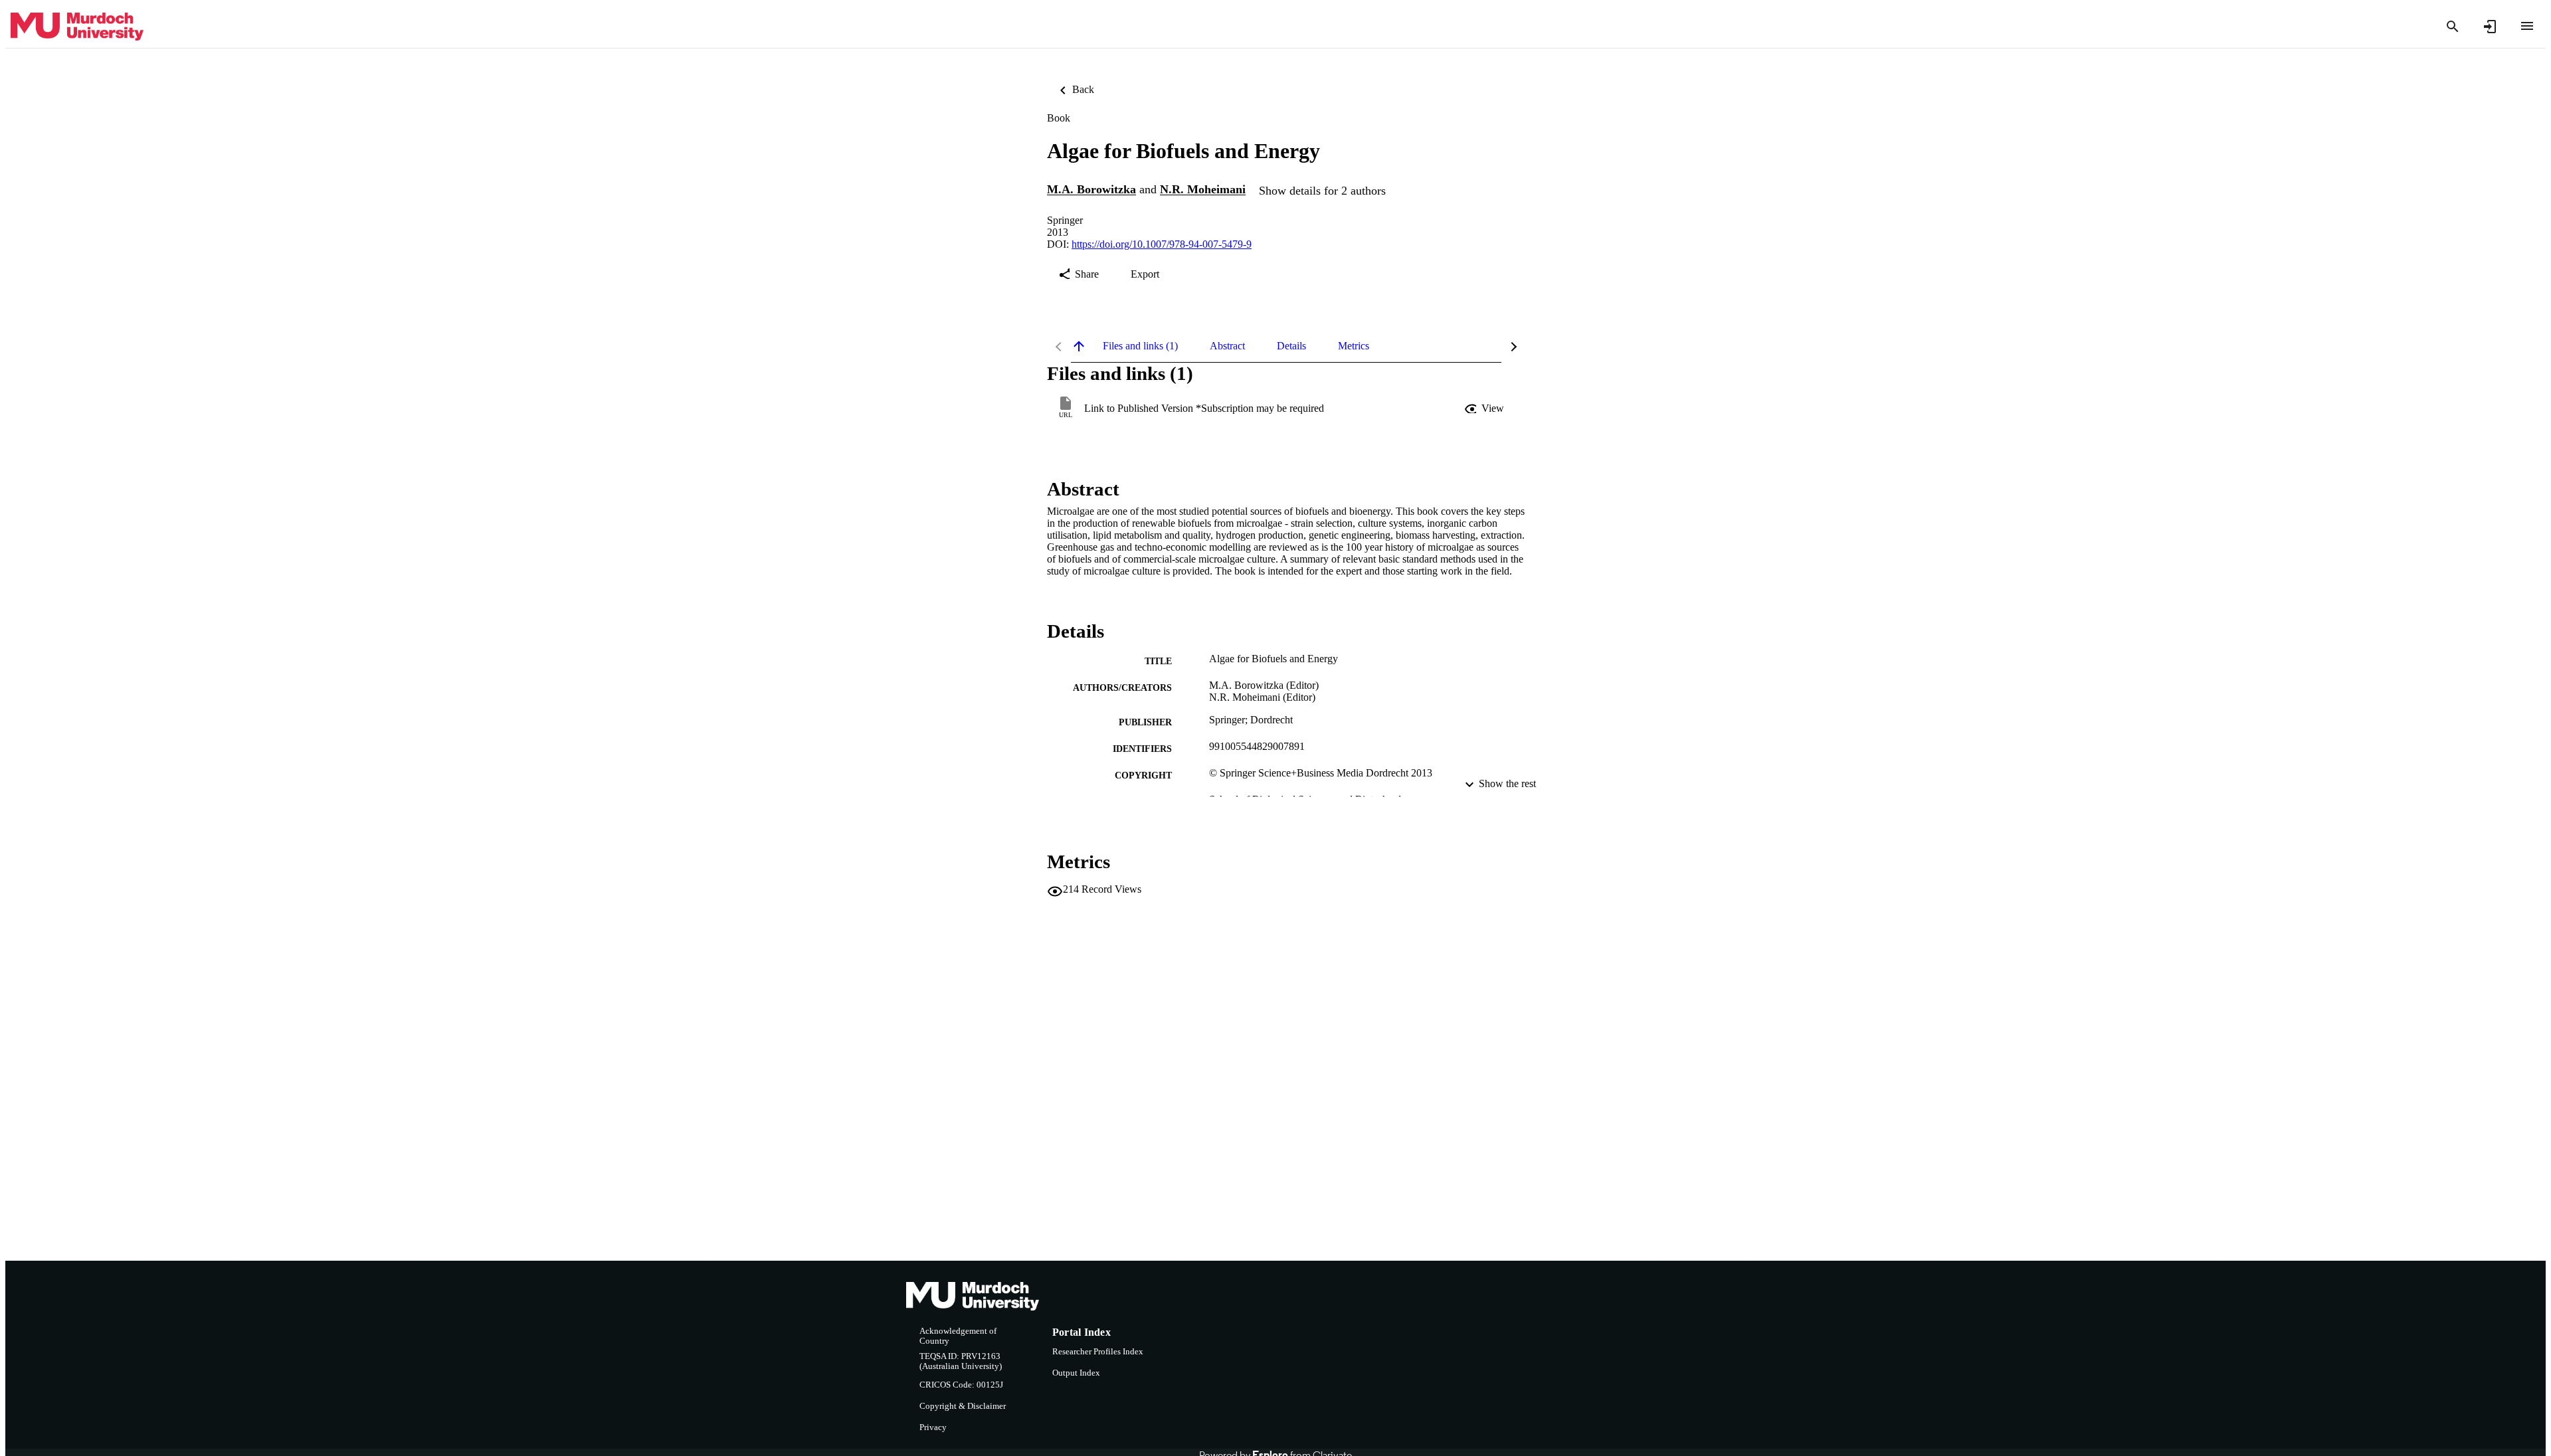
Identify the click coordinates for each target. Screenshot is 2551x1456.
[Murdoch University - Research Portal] (77, 27)
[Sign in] (2490, 27)
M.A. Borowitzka (1091, 190)
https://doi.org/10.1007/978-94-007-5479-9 (1162, 244)
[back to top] (1079, 346)
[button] (1485, 409)
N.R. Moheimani (1203, 190)
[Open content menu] (2527, 26)
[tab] (1140, 346)
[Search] (2453, 27)
